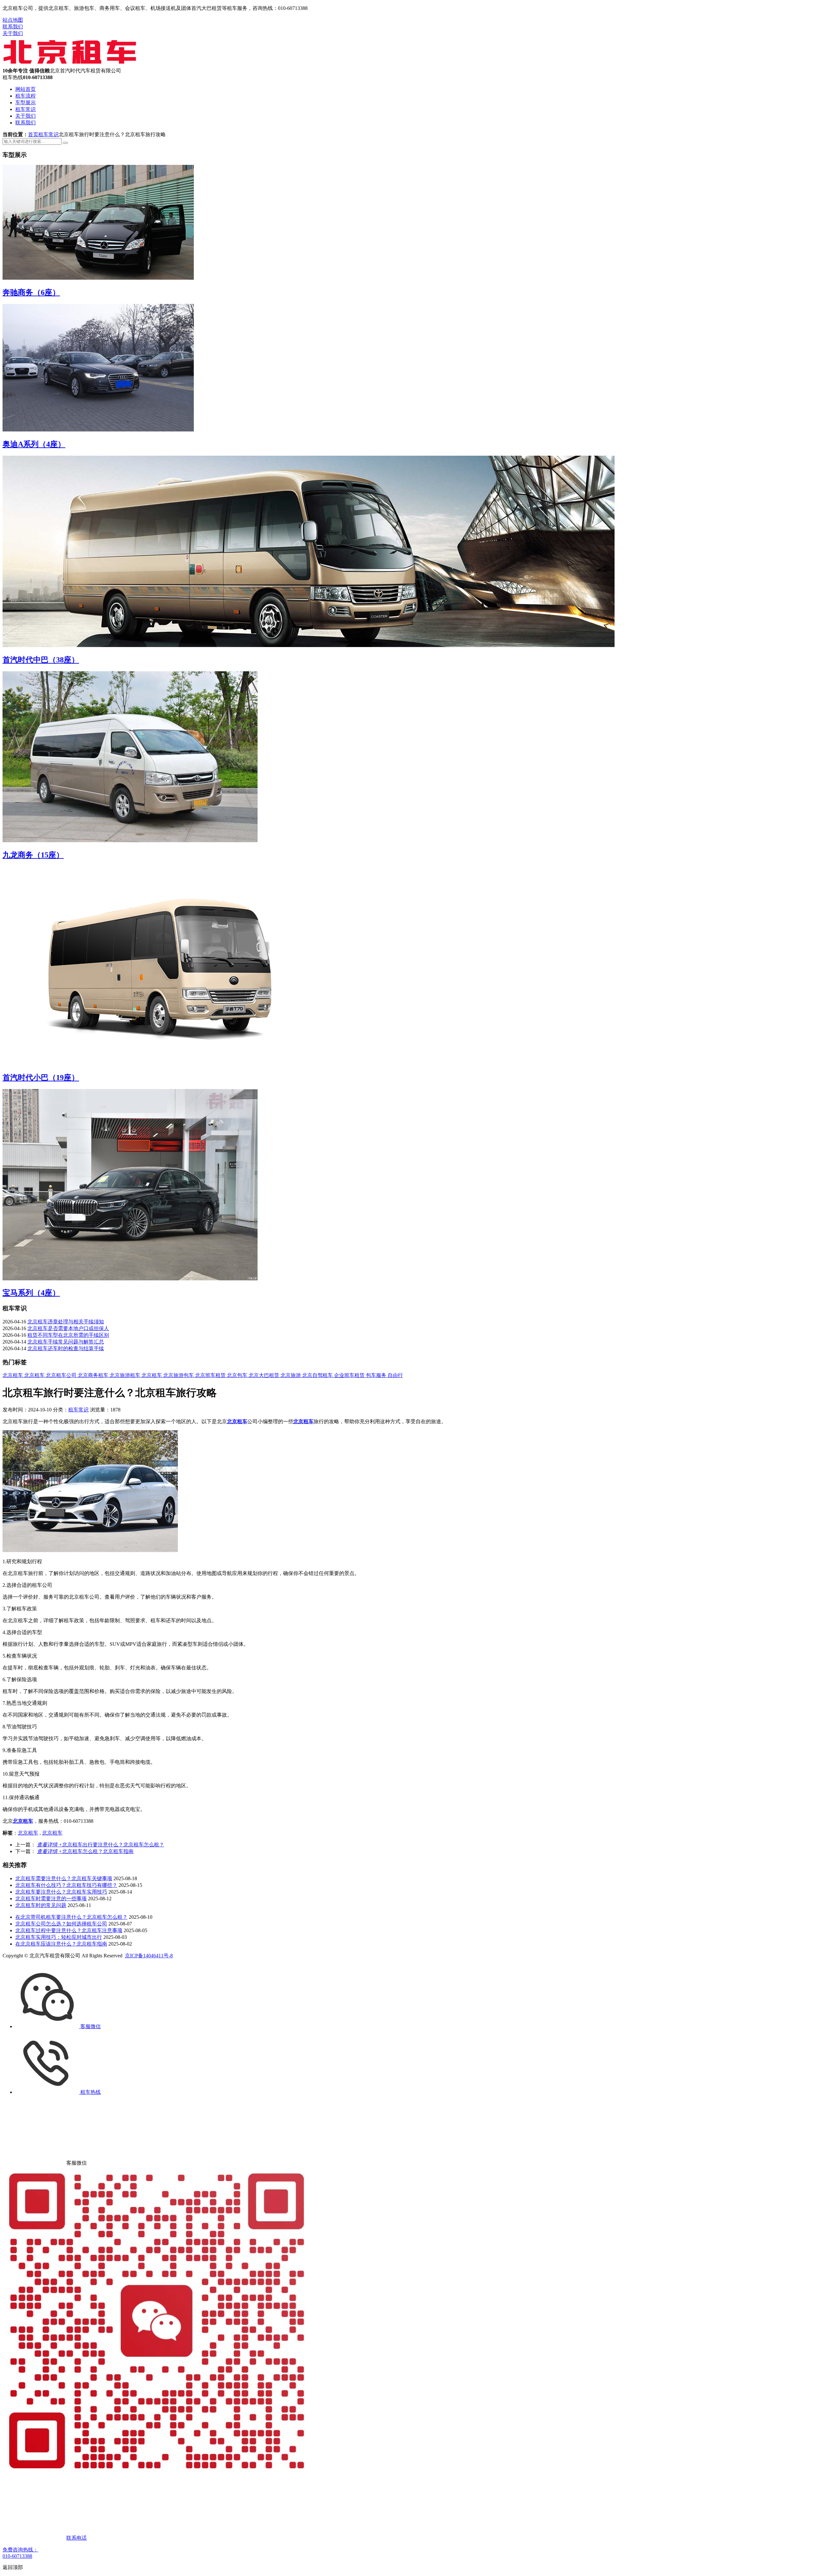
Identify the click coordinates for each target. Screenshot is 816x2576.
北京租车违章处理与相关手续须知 (66, 1322)
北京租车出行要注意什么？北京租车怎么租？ (101, 1845)
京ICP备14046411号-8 (149, 1956)
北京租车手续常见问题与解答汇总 (66, 1342)
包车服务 (377, 1375)
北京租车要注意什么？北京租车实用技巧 (61, 1892)
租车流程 (25, 96)
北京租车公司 (62, 1375)
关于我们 (13, 33)
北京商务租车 (94, 1375)
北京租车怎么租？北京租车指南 (85, 1851)
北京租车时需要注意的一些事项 (51, 1899)
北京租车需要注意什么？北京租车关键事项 (64, 1878)
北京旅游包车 (179, 1375)
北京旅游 (291, 1375)
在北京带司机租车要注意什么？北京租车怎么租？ (71, 1917)
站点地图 (13, 20)
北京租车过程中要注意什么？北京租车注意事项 (69, 1930)
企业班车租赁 (350, 1375)
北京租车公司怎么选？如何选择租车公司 (61, 1924)
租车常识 (25, 109)
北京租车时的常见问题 (41, 1905)
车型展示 (25, 103)
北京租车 (13, 1375)
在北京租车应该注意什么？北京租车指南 (61, 1944)
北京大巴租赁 (265, 1375)
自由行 (395, 1375)
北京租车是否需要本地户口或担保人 (68, 1328)
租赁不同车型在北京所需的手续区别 (68, 1335)
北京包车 (238, 1375)
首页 (33, 134)
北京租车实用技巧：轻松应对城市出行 (59, 1937)
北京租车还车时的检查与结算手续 (66, 1348)
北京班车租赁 (211, 1375)
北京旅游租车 (126, 1375)
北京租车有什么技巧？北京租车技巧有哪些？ (66, 1885)
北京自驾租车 (318, 1375)
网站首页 (25, 89)
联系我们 (13, 27)
